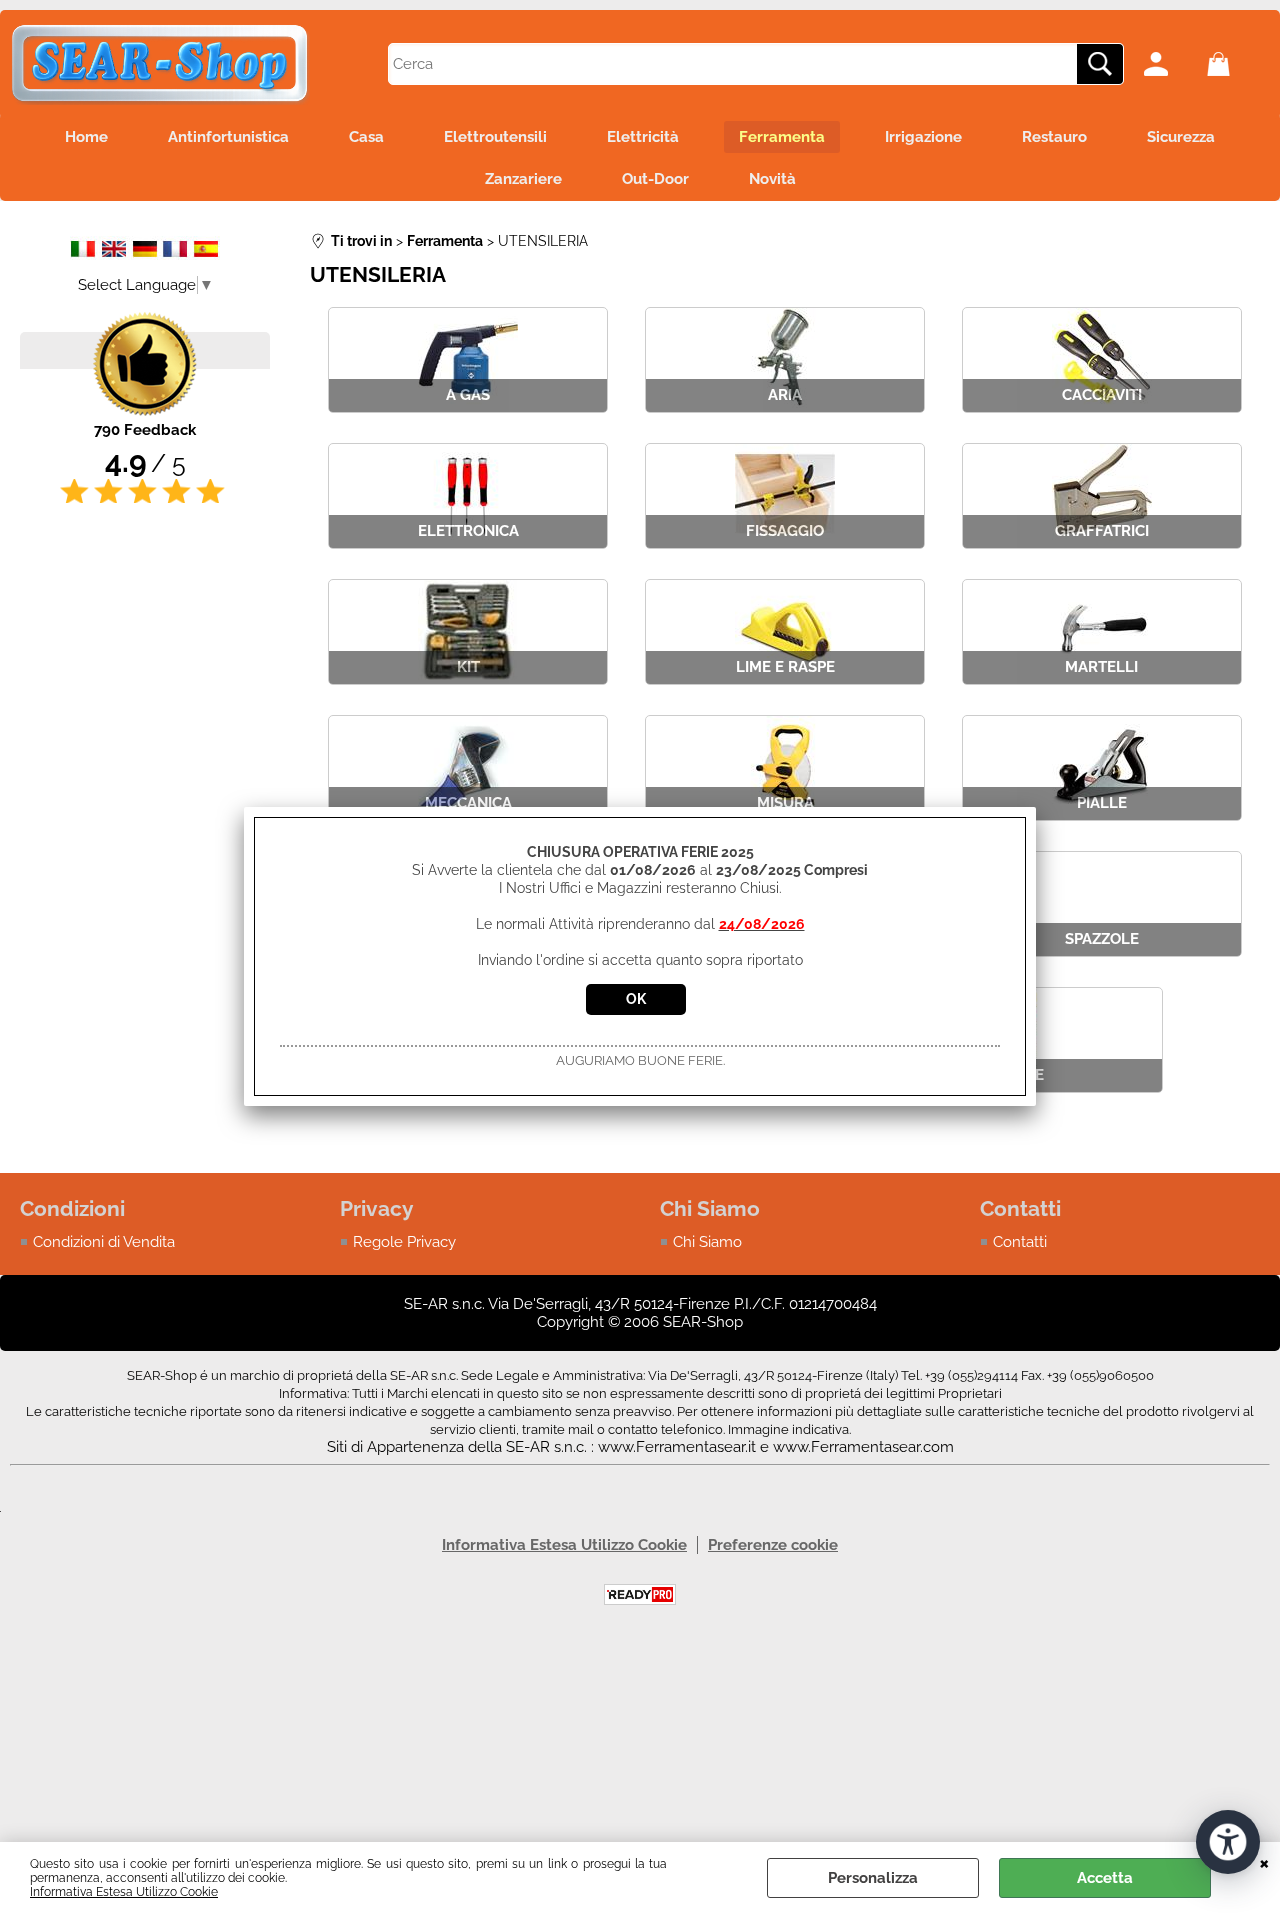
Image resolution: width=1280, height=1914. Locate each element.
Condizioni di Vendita (104, 1242)
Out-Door (655, 179)
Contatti (1020, 1242)
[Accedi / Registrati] (1170, 64)
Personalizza (873, 1878)
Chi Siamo (707, 1242)
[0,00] (1233, 64)
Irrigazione (923, 137)
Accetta (1105, 1878)
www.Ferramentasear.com (863, 1447)
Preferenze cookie (773, 1545)
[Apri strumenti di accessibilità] (1228, 1842)
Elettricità (643, 137)
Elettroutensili (495, 137)
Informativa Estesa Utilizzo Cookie (124, 1892)
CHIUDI (1264, 1862)
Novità (772, 179)
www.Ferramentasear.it (677, 1447)
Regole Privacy (404, 1242)
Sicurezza (1181, 137)
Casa (366, 137)
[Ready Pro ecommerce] (640, 1594)
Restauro (1054, 137)
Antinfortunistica (228, 137)
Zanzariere (523, 179)
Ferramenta (782, 137)
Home (86, 137)
